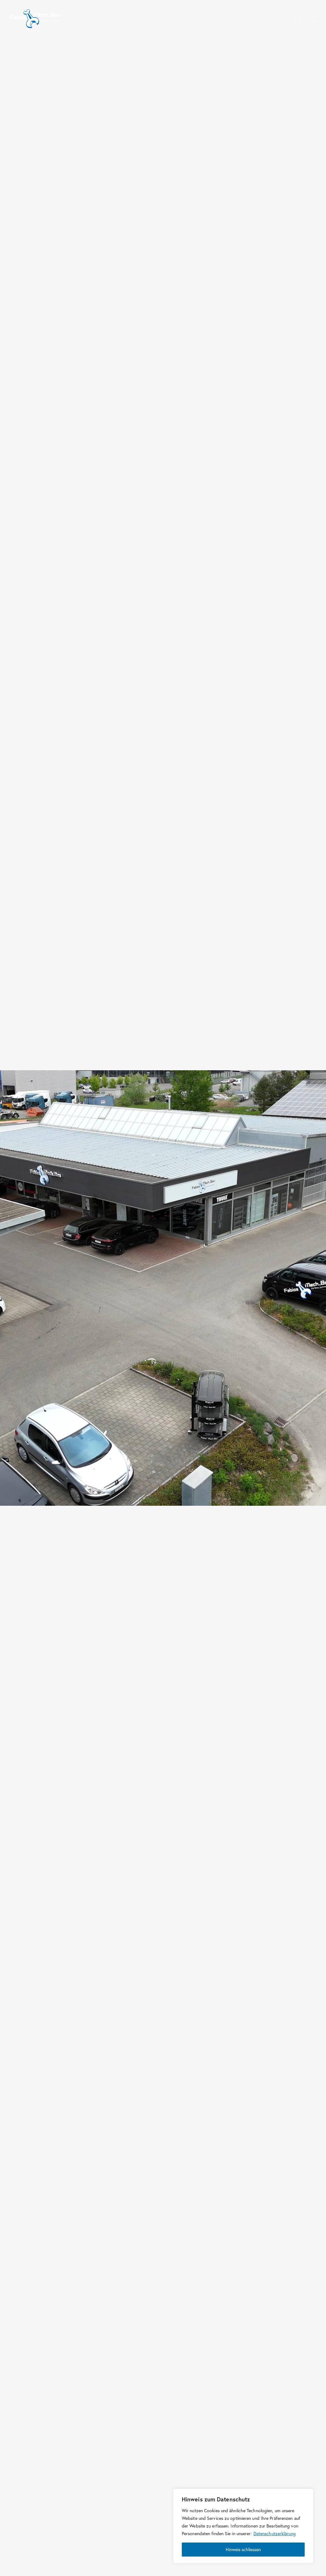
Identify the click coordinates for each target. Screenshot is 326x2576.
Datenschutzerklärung (275, 2533)
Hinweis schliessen (243, 2549)
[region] (243, 2526)
